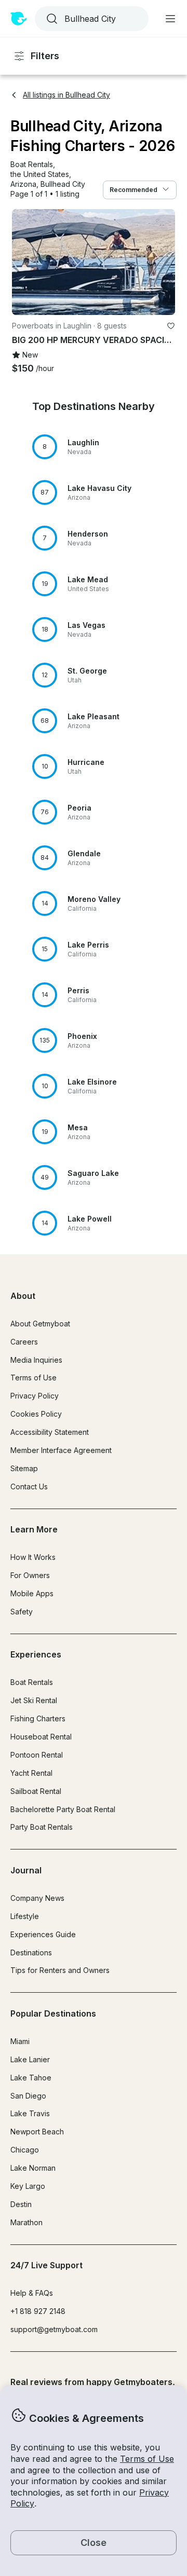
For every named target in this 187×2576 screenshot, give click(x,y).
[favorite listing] (171, 326)
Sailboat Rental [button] (36, 1791)
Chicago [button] (25, 2150)
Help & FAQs (32, 2293)
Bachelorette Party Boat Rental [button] (63, 1809)
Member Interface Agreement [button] (61, 1450)
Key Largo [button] (28, 2186)
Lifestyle (25, 1916)
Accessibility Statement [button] (50, 1432)
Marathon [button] (26, 2222)
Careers (24, 1342)
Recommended (133, 190)
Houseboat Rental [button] (41, 1737)
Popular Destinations (53, 2013)
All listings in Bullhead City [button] (66, 95)
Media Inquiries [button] (36, 1360)
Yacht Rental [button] (31, 1773)
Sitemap (24, 1468)
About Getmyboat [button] (40, 1324)
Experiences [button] (36, 1654)
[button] (32, 165)
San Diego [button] (28, 2096)
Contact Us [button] (29, 1486)
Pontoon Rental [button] (37, 1755)
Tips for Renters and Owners (60, 1970)
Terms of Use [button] (147, 2459)
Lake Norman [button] (33, 2168)
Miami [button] (20, 2041)
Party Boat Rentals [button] (42, 1827)
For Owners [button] (30, 1575)
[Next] (163, 262)
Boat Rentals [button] (32, 1682)
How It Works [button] (33, 1557)
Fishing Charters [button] (38, 1718)
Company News (37, 1898)
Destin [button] (21, 2204)
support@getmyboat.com (54, 2329)
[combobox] (91, 19)
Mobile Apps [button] (32, 1593)
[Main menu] (170, 19)
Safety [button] (22, 1612)
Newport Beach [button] (37, 2132)
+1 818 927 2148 (38, 2311)
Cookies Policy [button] (36, 1414)
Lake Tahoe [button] (31, 2078)
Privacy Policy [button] (35, 1396)
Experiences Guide (43, 1934)
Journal (26, 1870)
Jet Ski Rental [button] (34, 1700)
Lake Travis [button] (30, 2113)
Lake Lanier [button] (30, 2059)
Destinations (31, 1952)
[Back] (24, 262)
